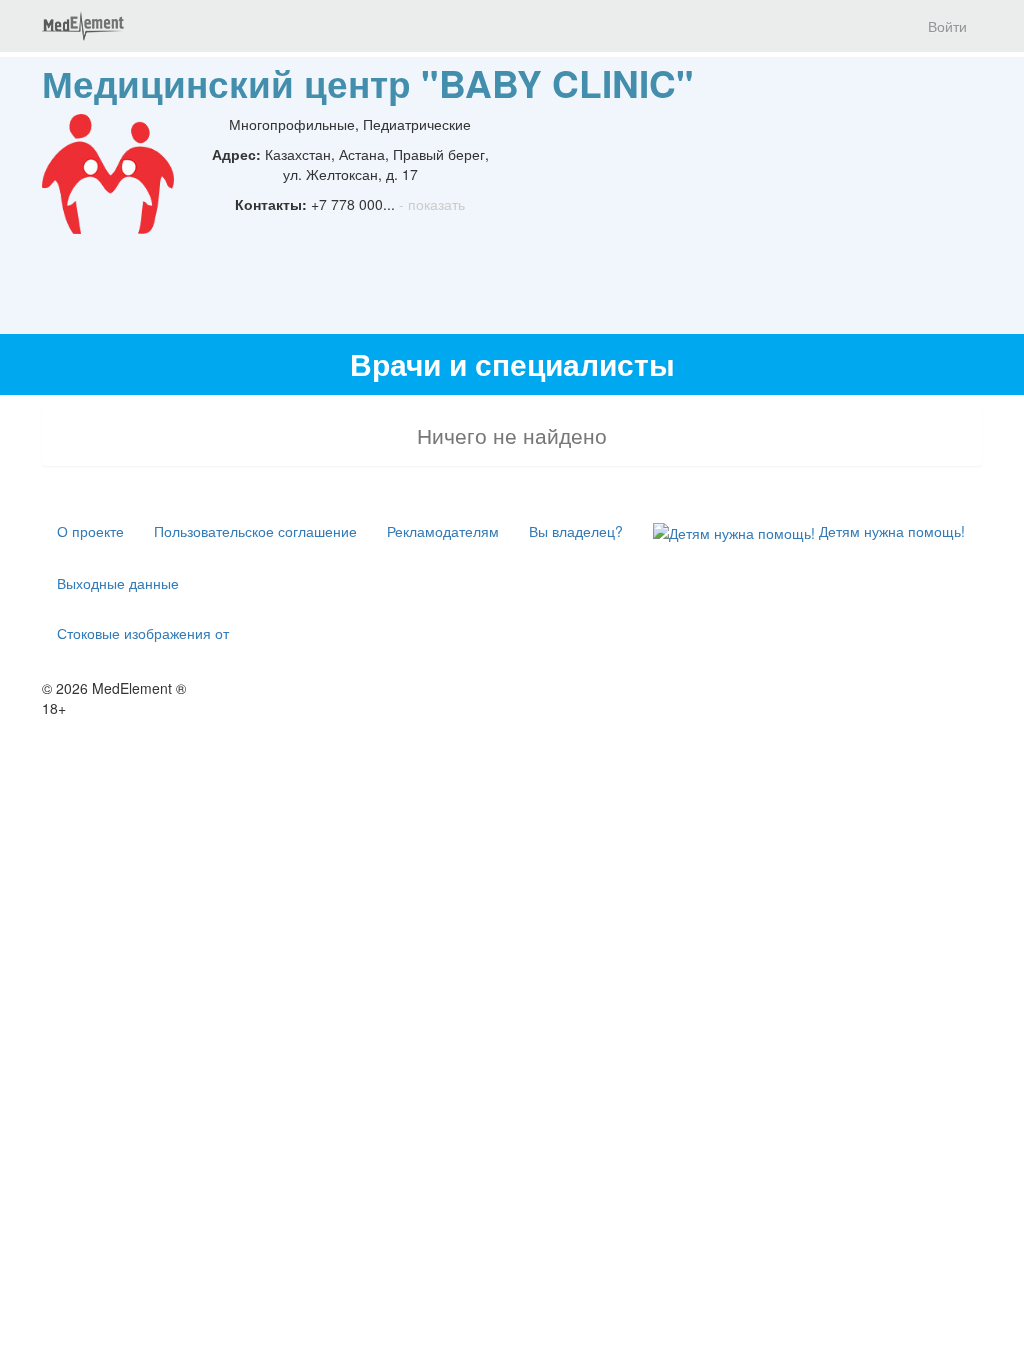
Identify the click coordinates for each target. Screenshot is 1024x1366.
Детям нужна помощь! (890, 531)
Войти (947, 26)
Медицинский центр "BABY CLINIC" (368, 82)
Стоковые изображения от (143, 633)
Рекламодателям (443, 531)
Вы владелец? (576, 531)
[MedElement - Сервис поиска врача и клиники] (83, 26)
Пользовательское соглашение (255, 531)
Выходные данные (118, 583)
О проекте (90, 531)
